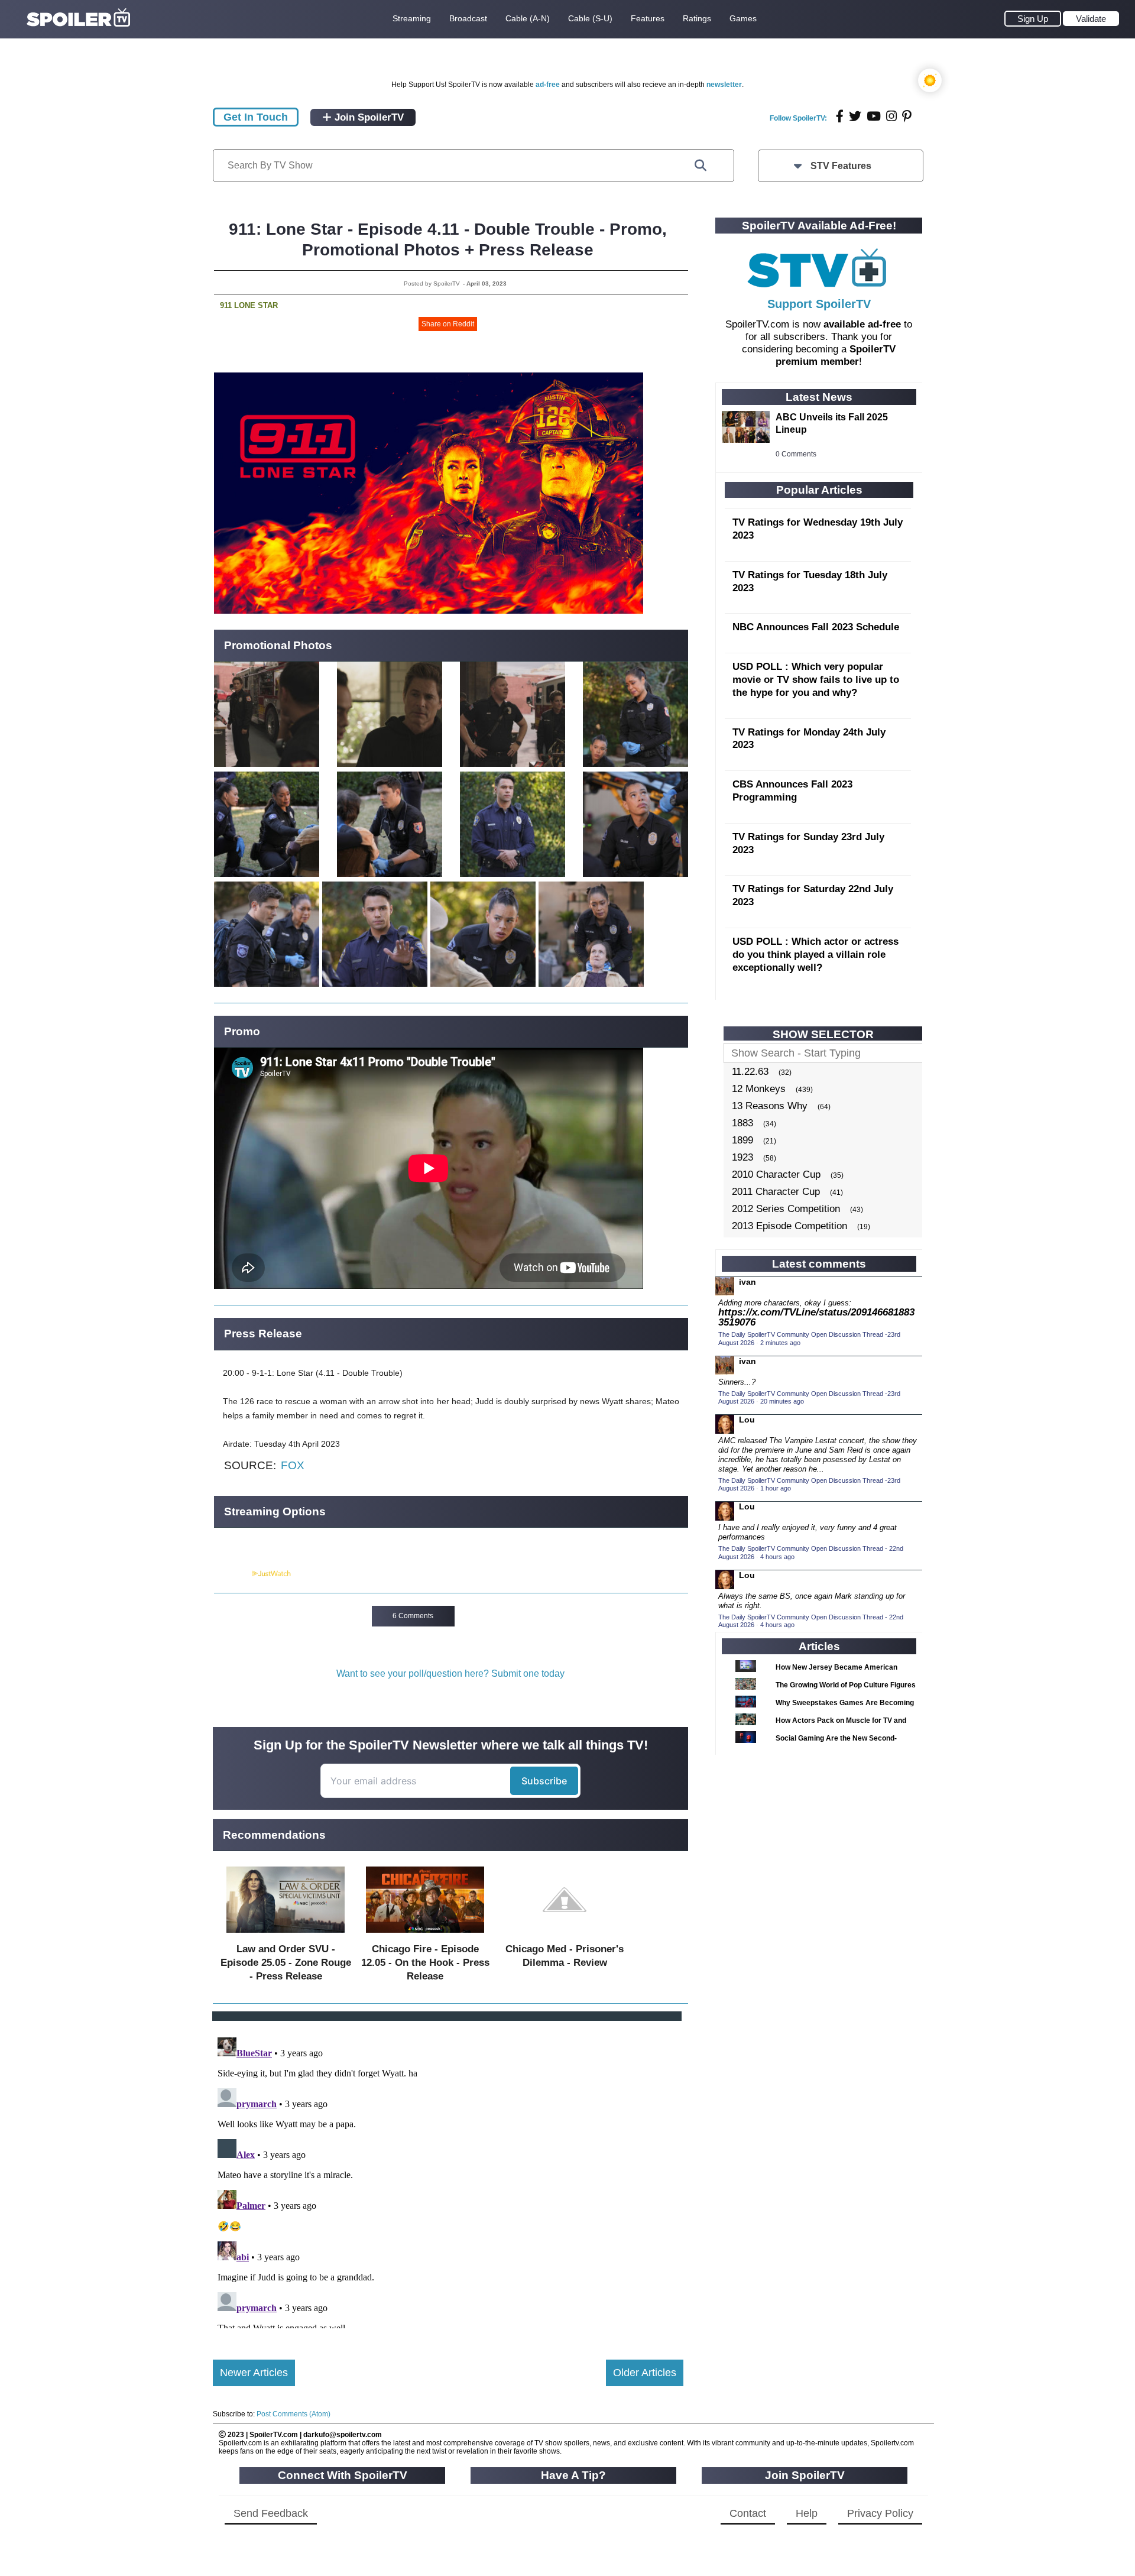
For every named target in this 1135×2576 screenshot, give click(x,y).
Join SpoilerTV (368, 117)
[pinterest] (907, 116)
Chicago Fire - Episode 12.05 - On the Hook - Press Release (425, 1963)
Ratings (697, 18)
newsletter (724, 85)
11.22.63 (750, 1072)
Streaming (412, 18)
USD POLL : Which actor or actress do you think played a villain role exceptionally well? (815, 955)
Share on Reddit (448, 324)
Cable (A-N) (528, 18)
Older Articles (645, 2373)
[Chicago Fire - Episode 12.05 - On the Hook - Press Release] (425, 1935)
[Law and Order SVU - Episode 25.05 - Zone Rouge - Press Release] (286, 1935)
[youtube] (874, 116)
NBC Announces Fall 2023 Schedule (816, 627)
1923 (742, 1157)
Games (743, 18)
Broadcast (468, 18)
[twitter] (855, 116)
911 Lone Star (249, 305)
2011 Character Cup (776, 1192)
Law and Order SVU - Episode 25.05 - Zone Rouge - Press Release (286, 1963)
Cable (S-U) (590, 18)
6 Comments (413, 1616)
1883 (742, 1123)
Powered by (232, 1574)
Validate (1091, 19)
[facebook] (840, 116)
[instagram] (891, 116)
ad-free (548, 85)
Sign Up (1033, 19)
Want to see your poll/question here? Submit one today (450, 1673)
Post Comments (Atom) (294, 2414)
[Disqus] (448, 2180)
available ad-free (862, 324)
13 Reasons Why (770, 1106)
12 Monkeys (759, 1089)
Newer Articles (254, 2373)
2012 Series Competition (786, 1209)
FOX (293, 1465)
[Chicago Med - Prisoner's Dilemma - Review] (565, 1935)
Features (648, 18)
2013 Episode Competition (789, 1226)
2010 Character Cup (776, 1174)
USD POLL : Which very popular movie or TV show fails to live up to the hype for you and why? (816, 680)
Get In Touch (256, 117)
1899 (742, 1140)
